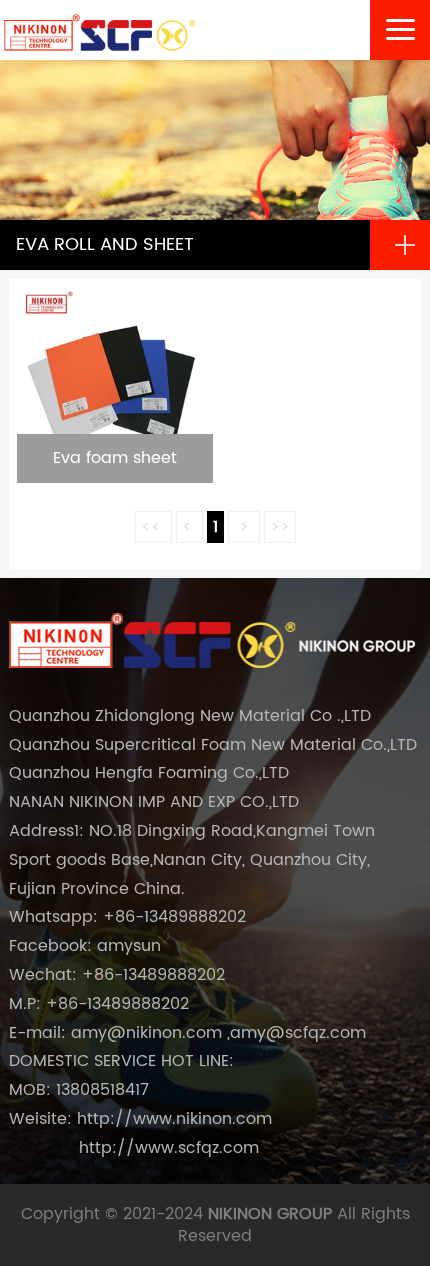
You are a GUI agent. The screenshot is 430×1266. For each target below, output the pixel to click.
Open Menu (405, 245)
